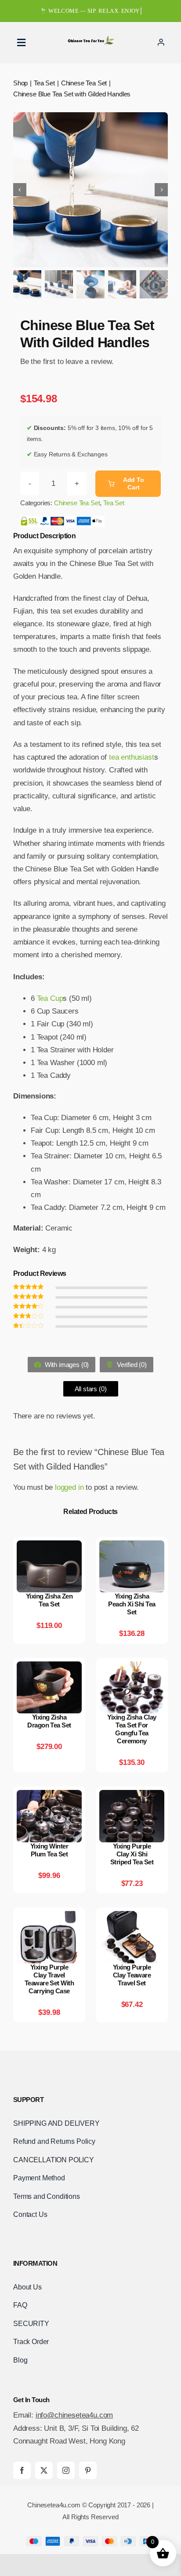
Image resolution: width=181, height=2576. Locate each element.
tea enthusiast (132, 757)
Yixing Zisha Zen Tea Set (49, 1600)
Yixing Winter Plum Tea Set (49, 1850)
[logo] (90, 39)
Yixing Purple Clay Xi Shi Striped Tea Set (132, 1854)
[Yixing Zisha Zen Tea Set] (49, 1547)
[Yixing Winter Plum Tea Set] (49, 1796)
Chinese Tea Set (77, 503)
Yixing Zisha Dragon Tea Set (49, 1721)
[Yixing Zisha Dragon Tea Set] (49, 1668)
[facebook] (22, 2470)
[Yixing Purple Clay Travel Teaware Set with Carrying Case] (49, 1917)
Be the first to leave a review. (67, 362)
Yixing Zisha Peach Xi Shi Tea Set (132, 1604)
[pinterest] (88, 2470)
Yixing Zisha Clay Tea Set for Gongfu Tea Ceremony (132, 1729)
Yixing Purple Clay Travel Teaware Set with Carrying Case (49, 1979)
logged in (69, 1487)
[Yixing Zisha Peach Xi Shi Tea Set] (132, 1547)
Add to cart (134, 483)
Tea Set (114, 503)
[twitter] (44, 2470)
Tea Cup (50, 998)
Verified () (131, 1365)
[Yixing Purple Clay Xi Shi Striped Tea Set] (132, 1796)
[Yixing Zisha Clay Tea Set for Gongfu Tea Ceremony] (132, 1668)
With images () (66, 1365)
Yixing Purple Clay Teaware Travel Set (132, 1975)
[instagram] (66, 2470)
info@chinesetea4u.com (74, 2415)
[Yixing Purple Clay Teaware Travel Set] (132, 1917)
